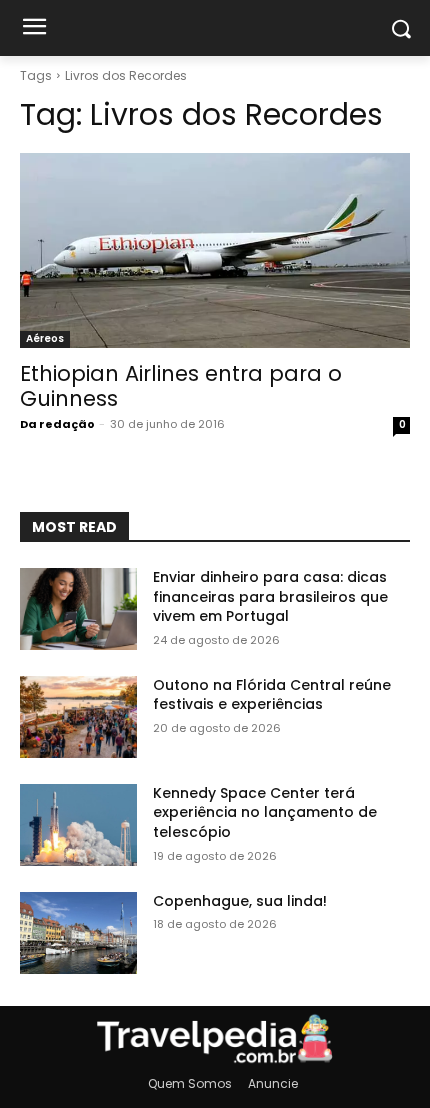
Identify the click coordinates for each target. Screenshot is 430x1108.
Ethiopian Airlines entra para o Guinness (181, 386)
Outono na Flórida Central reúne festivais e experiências (272, 695)
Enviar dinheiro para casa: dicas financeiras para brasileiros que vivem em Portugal (270, 596)
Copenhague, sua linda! (240, 901)
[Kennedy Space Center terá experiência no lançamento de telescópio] (78, 825)
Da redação (57, 424)
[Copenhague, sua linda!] (78, 933)
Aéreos (45, 338)
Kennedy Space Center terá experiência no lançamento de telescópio (265, 812)
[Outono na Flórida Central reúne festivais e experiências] (78, 717)
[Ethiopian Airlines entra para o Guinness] (215, 250)
